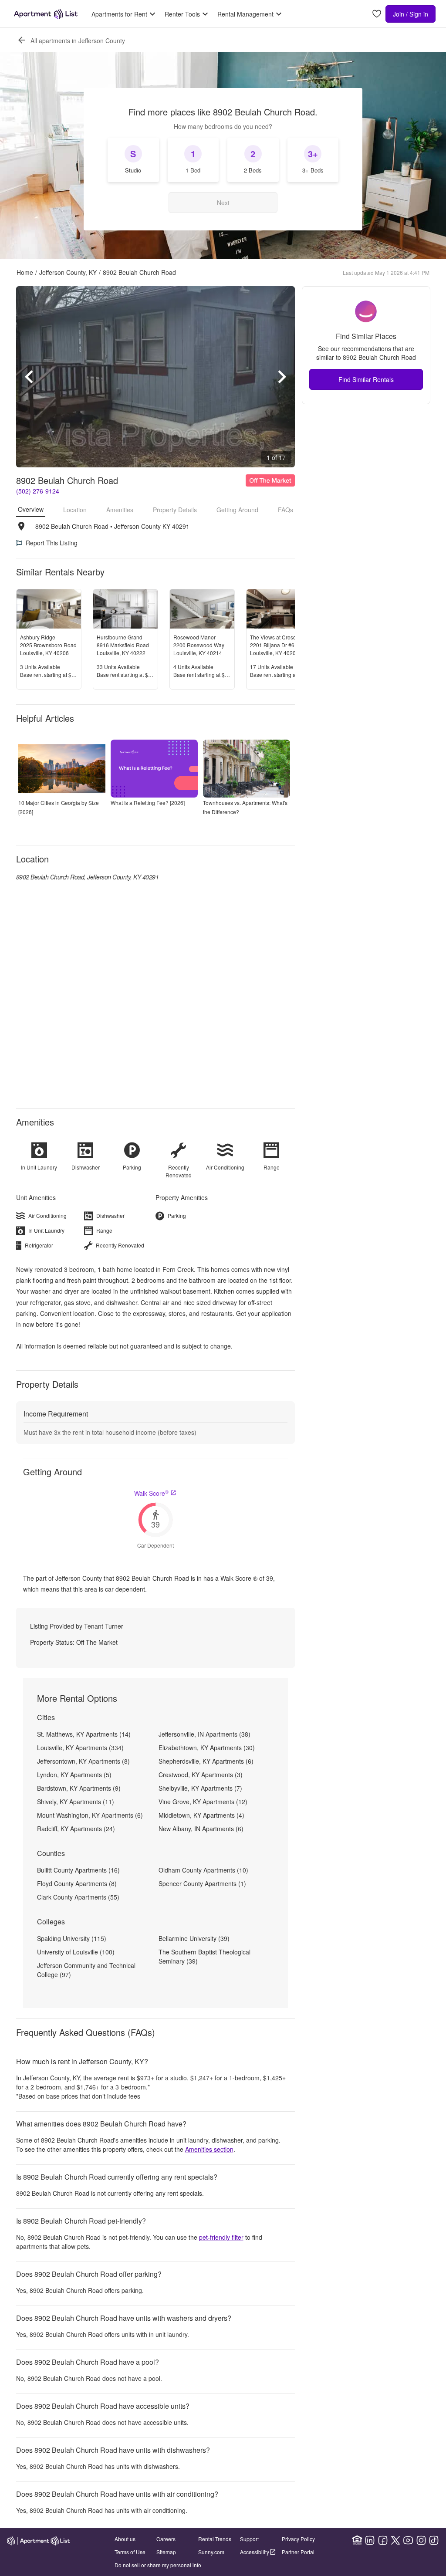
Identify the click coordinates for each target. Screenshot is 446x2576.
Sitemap (166, 2552)
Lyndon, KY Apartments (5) (74, 1775)
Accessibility (255, 2552)
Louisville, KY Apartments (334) (80, 1748)
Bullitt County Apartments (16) (78, 1870)
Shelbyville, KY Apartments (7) (200, 1788)
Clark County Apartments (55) (78, 1897)
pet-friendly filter (221, 2237)
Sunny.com (211, 2552)
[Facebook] (383, 2540)
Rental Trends (215, 2539)
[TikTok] (434, 2540)
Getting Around (237, 510)
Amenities (120, 510)
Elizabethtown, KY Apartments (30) (207, 1748)
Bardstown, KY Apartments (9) (79, 1788)
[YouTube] (408, 2540)
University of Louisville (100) (76, 1952)
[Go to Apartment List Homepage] (46, 14)
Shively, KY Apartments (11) (76, 1802)
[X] (395, 2540)
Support (249, 2539)
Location (75, 510)
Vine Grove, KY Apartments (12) (203, 1802)
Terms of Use (130, 2552)
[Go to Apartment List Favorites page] (377, 14)
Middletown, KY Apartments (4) (201, 1815)
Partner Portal (298, 2552)
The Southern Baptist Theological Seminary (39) (204, 1956)
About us (125, 2539)
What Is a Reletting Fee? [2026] (148, 803)
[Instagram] (421, 2540)
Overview (31, 509)
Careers (166, 2539)
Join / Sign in (411, 14)
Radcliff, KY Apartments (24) (76, 1829)
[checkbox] (133, 160)
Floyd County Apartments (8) (77, 1883)
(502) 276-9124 (38, 491)
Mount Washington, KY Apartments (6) (90, 1815)
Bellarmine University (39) (194, 1938)
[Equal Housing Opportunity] (357, 2540)
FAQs (286, 510)
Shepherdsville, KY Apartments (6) (206, 1761)
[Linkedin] (370, 2540)
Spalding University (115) (72, 1938)
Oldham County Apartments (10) (203, 1870)
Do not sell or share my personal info (158, 2565)
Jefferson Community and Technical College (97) (86, 1970)
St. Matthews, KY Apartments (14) (84, 1734)
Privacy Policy (298, 2539)
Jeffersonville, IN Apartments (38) (204, 1734)
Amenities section (209, 2149)
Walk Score (151, 1493)
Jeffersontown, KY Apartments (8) (83, 1761)
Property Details (175, 510)
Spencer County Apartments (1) (202, 1883)
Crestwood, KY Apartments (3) (201, 1775)
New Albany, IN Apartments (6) (201, 1829)
